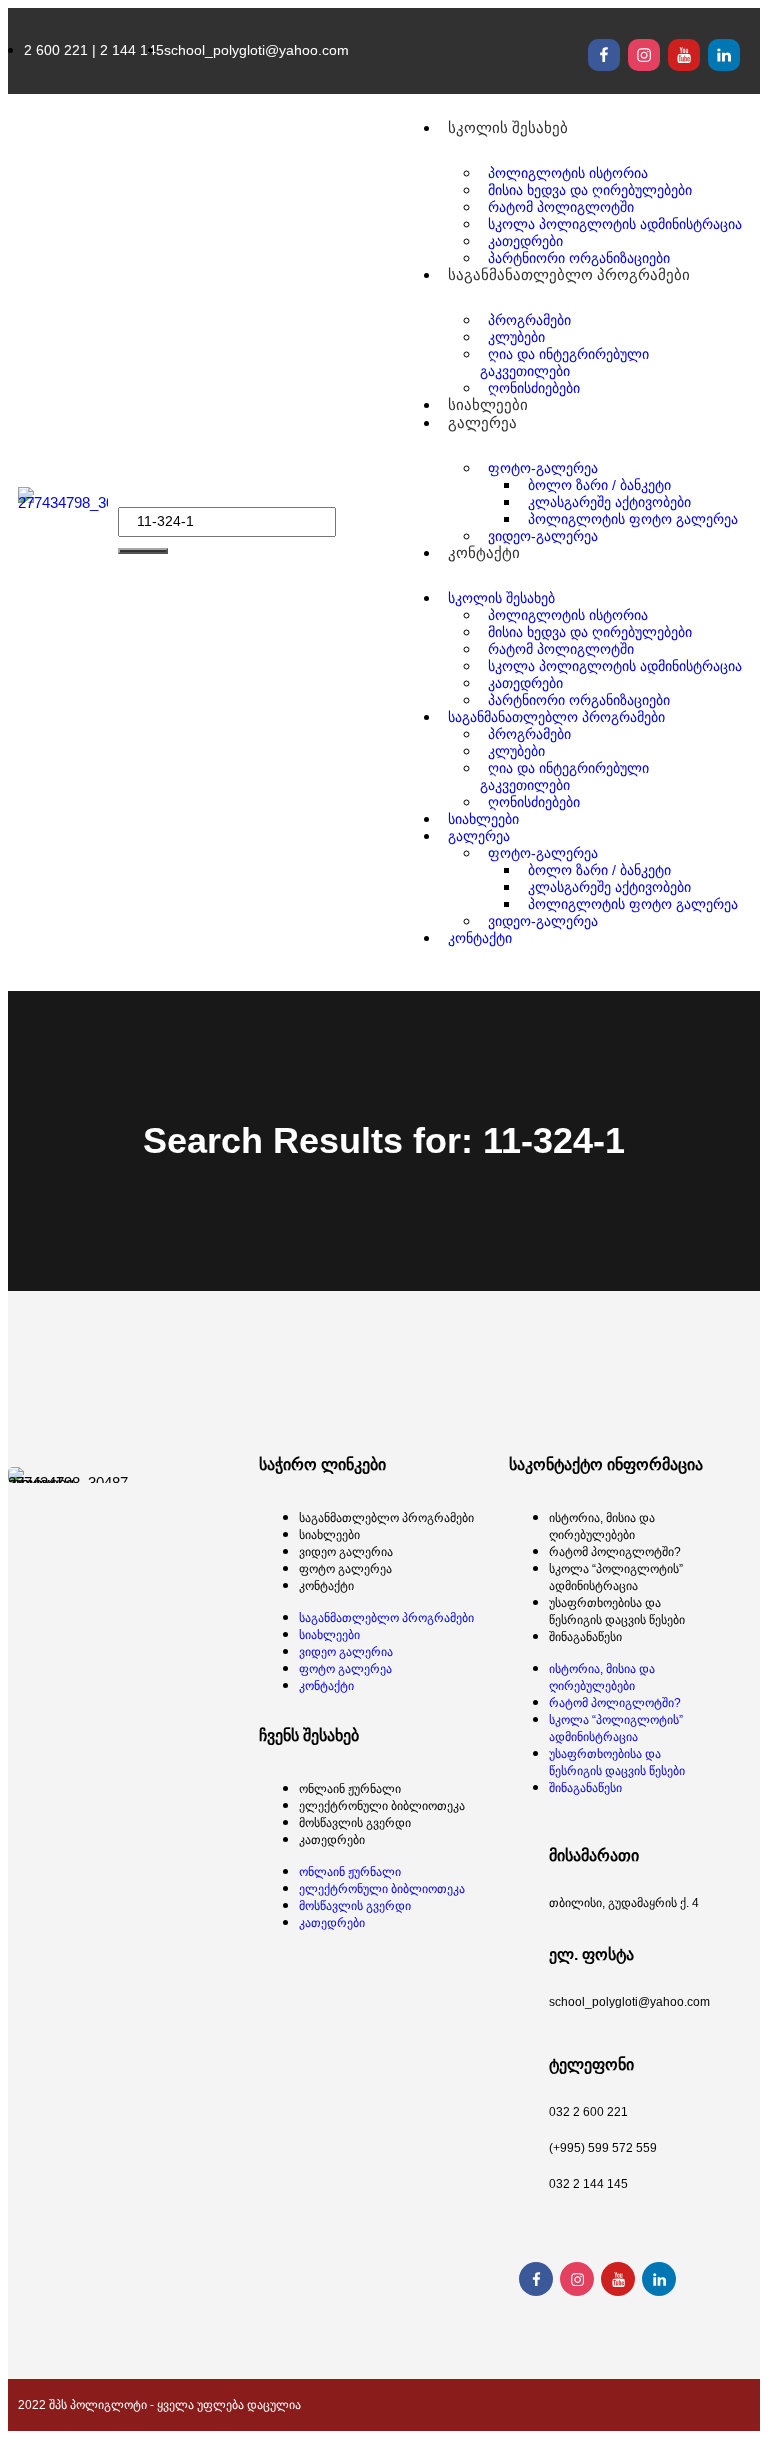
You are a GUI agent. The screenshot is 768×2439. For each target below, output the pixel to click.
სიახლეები (329, 1535)
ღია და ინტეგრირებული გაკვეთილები (564, 362)
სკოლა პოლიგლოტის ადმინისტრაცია (615, 224)
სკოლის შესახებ (508, 127)
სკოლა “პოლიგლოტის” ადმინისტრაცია (616, 1577)
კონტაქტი (484, 552)
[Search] (143, 551)
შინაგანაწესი (585, 1637)
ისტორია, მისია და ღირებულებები (602, 1526)
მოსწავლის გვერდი (355, 1823)
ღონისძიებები (534, 802)
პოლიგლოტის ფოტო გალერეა (633, 519)
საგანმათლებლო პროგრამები (386, 1518)
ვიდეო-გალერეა (543, 536)
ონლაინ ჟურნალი (350, 1789)
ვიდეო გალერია (346, 1552)
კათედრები (332, 1840)
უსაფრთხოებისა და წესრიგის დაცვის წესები (617, 1611)
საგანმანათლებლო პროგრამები (569, 274)
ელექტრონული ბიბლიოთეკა (382, 1806)
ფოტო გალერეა (345, 1569)
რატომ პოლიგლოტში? (615, 1552)
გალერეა (482, 422)
